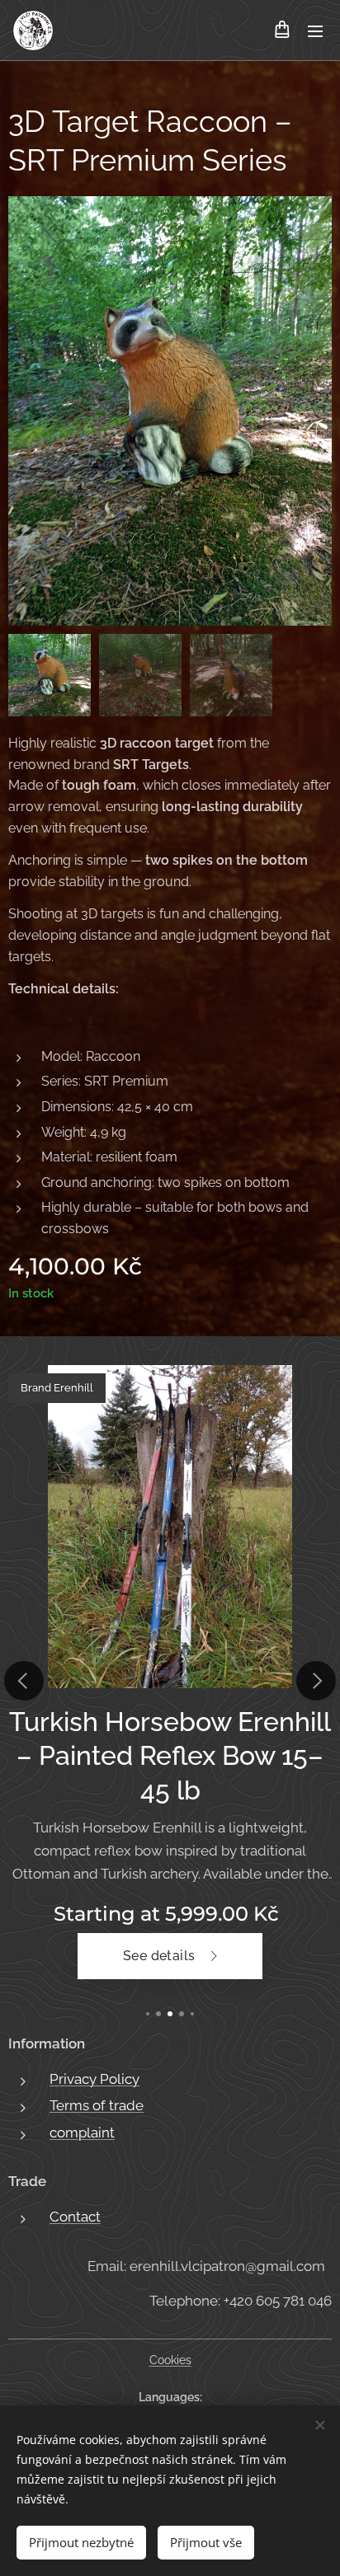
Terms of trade (97, 2105)
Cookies (170, 2360)
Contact (75, 2217)
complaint (82, 2133)
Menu (315, 30)
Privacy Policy (94, 2079)
